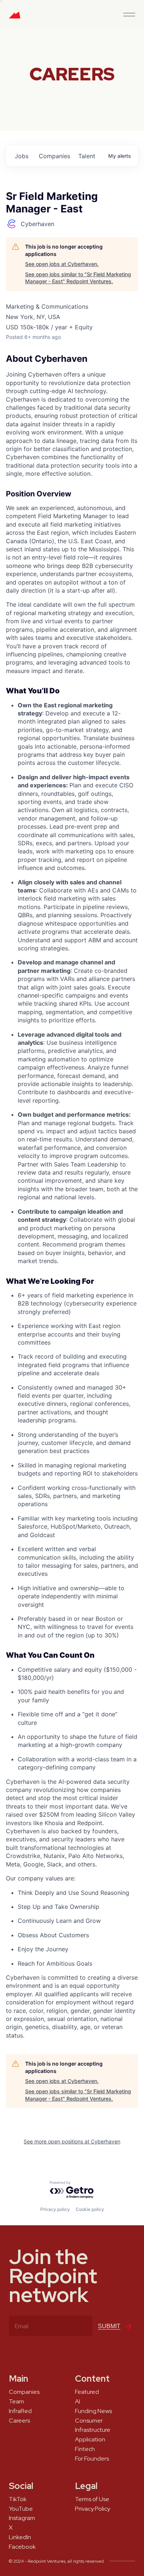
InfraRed (20, 2411)
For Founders (92, 2459)
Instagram (22, 2518)
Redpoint (15, 18)
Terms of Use (92, 2499)
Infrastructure (93, 2430)
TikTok (18, 2499)
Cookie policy (90, 2209)
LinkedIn (20, 2537)
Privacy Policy (92, 2509)
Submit (109, 2326)
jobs (22, 156)
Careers (19, 2421)
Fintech (85, 2449)
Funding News (93, 2411)
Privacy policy (55, 2209)
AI (78, 2402)
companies (54, 156)
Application (90, 2440)
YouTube (21, 2509)
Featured (87, 2392)
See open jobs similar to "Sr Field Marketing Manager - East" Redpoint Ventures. (78, 278)
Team (16, 2402)
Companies (24, 2392)
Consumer (89, 2421)
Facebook (22, 2547)
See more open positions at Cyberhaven (72, 2141)
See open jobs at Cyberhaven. (62, 264)
